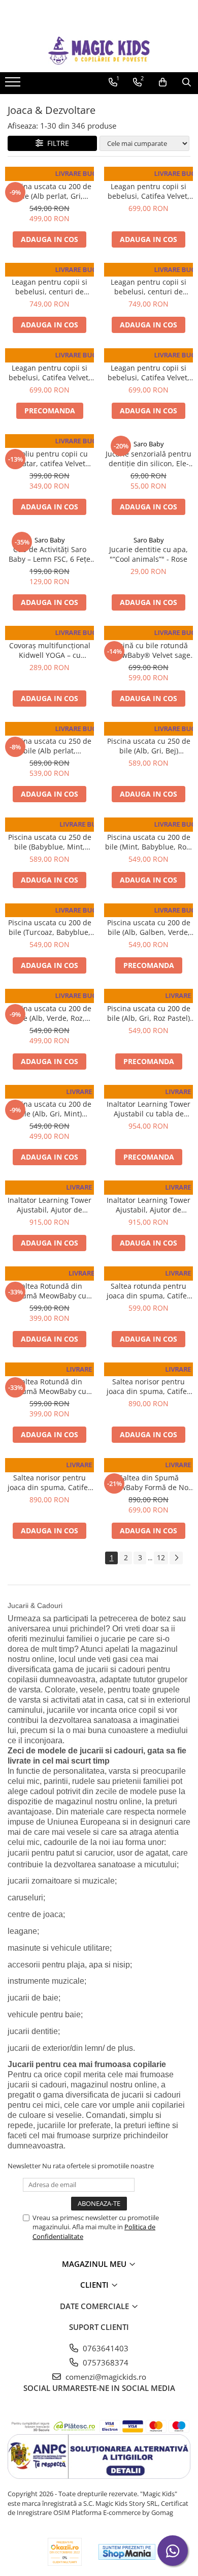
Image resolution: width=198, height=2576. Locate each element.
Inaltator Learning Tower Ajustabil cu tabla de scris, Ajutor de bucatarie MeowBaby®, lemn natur (148, 1109)
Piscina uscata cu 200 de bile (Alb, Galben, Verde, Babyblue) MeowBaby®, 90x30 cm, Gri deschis (149, 927)
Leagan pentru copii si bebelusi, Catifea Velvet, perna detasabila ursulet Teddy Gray (149, 373)
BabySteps (148, 176)
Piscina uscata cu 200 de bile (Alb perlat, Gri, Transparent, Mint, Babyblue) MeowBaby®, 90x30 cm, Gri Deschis (50, 191)
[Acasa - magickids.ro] (99, 51)
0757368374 (105, 2362)
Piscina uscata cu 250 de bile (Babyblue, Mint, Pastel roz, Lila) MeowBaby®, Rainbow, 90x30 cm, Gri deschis (50, 842)
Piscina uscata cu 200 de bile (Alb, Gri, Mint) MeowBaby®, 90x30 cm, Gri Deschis (50, 1109)
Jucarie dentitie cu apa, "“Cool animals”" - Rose (148, 554)
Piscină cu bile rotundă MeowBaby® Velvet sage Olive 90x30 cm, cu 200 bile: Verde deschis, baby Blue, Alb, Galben (149, 650)
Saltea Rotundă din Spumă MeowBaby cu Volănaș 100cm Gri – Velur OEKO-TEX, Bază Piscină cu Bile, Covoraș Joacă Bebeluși (50, 1291)
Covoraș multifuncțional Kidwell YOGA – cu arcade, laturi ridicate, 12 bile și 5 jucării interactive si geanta (49, 650)
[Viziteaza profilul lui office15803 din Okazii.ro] (65, 2552)
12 (161, 1557)
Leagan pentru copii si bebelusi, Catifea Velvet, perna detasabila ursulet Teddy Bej (50, 373)
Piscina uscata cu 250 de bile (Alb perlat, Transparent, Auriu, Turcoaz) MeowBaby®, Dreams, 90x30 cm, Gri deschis (50, 746)
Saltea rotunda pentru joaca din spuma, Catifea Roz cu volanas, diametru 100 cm (148, 1291)
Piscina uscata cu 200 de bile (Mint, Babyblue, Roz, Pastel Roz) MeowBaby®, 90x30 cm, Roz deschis (148, 842)
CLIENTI (95, 2285)
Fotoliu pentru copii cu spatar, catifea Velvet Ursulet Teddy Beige (49, 459)
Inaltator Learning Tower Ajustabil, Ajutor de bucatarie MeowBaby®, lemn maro (148, 1205)
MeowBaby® (50, 176)
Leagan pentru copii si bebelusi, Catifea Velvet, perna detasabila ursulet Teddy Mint (149, 191)
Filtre (56, 143)
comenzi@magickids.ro (105, 2377)
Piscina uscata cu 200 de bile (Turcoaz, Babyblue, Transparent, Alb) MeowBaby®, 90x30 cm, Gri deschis (50, 927)
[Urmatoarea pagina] (176, 1558)
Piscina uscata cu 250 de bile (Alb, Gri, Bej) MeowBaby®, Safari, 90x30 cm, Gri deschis (149, 746)
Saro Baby (149, 444)
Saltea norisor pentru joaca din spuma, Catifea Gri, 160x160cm (50, 1482)
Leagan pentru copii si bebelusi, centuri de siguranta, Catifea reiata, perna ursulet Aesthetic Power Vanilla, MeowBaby (148, 287)
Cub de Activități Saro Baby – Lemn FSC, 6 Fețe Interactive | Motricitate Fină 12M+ (49, 554)
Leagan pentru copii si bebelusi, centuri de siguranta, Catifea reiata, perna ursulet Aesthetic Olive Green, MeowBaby (50, 287)
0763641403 (105, 2348)
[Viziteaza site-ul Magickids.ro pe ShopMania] (127, 2552)
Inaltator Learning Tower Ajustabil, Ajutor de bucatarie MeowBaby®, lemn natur (49, 1205)
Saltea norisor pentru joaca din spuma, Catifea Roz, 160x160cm (149, 1386)
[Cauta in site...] (187, 82)
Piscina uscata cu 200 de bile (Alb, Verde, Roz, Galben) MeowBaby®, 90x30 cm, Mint (50, 1013)
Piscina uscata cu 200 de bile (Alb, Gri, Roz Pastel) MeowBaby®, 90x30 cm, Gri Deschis (149, 1013)
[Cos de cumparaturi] (163, 82)
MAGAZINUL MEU (95, 2264)
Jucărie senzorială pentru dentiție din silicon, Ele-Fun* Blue (148, 459)
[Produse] (14, 85)
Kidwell (50, 635)
